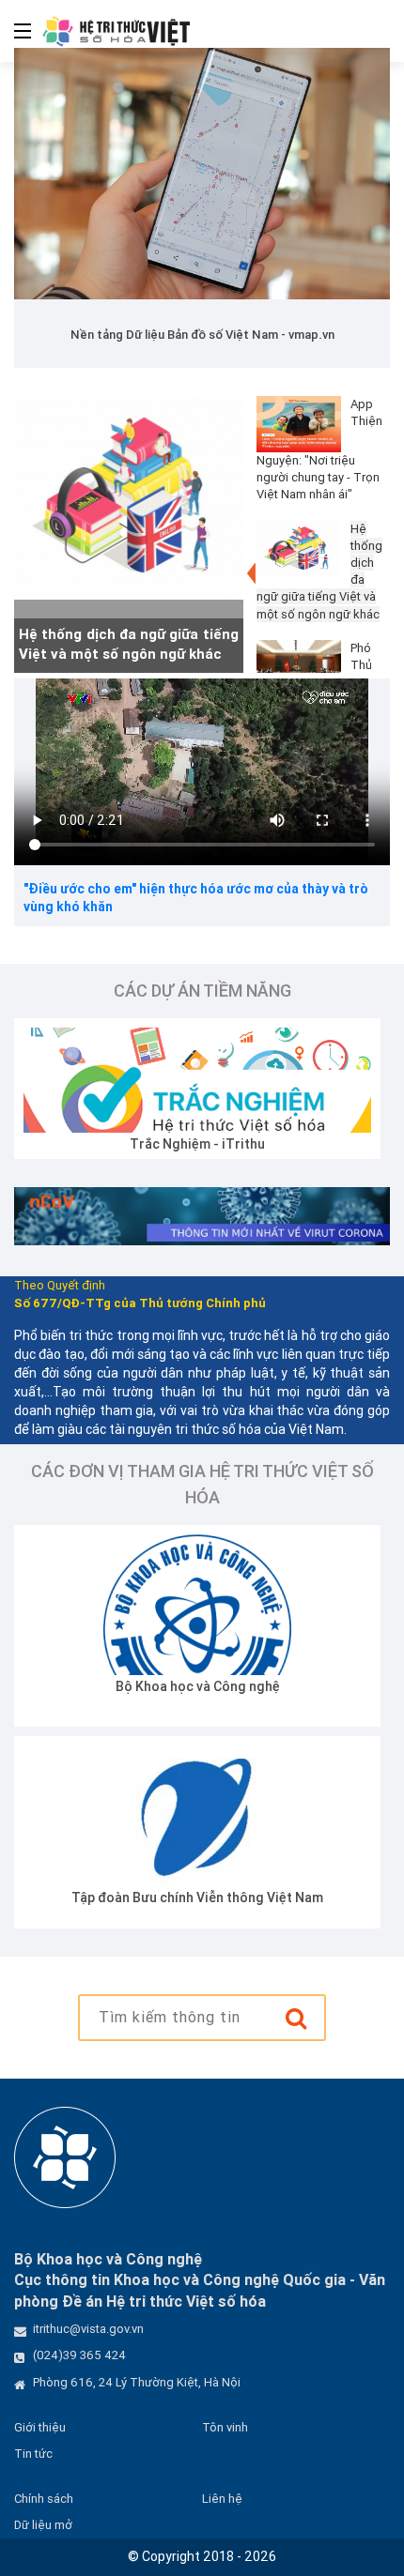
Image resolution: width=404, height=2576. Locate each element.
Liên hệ (222, 2499)
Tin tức (33, 2454)
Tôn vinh (225, 2427)
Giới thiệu (40, 2427)
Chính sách (44, 2499)
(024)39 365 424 (79, 2355)
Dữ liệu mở (43, 2525)
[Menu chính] (16, 31)
